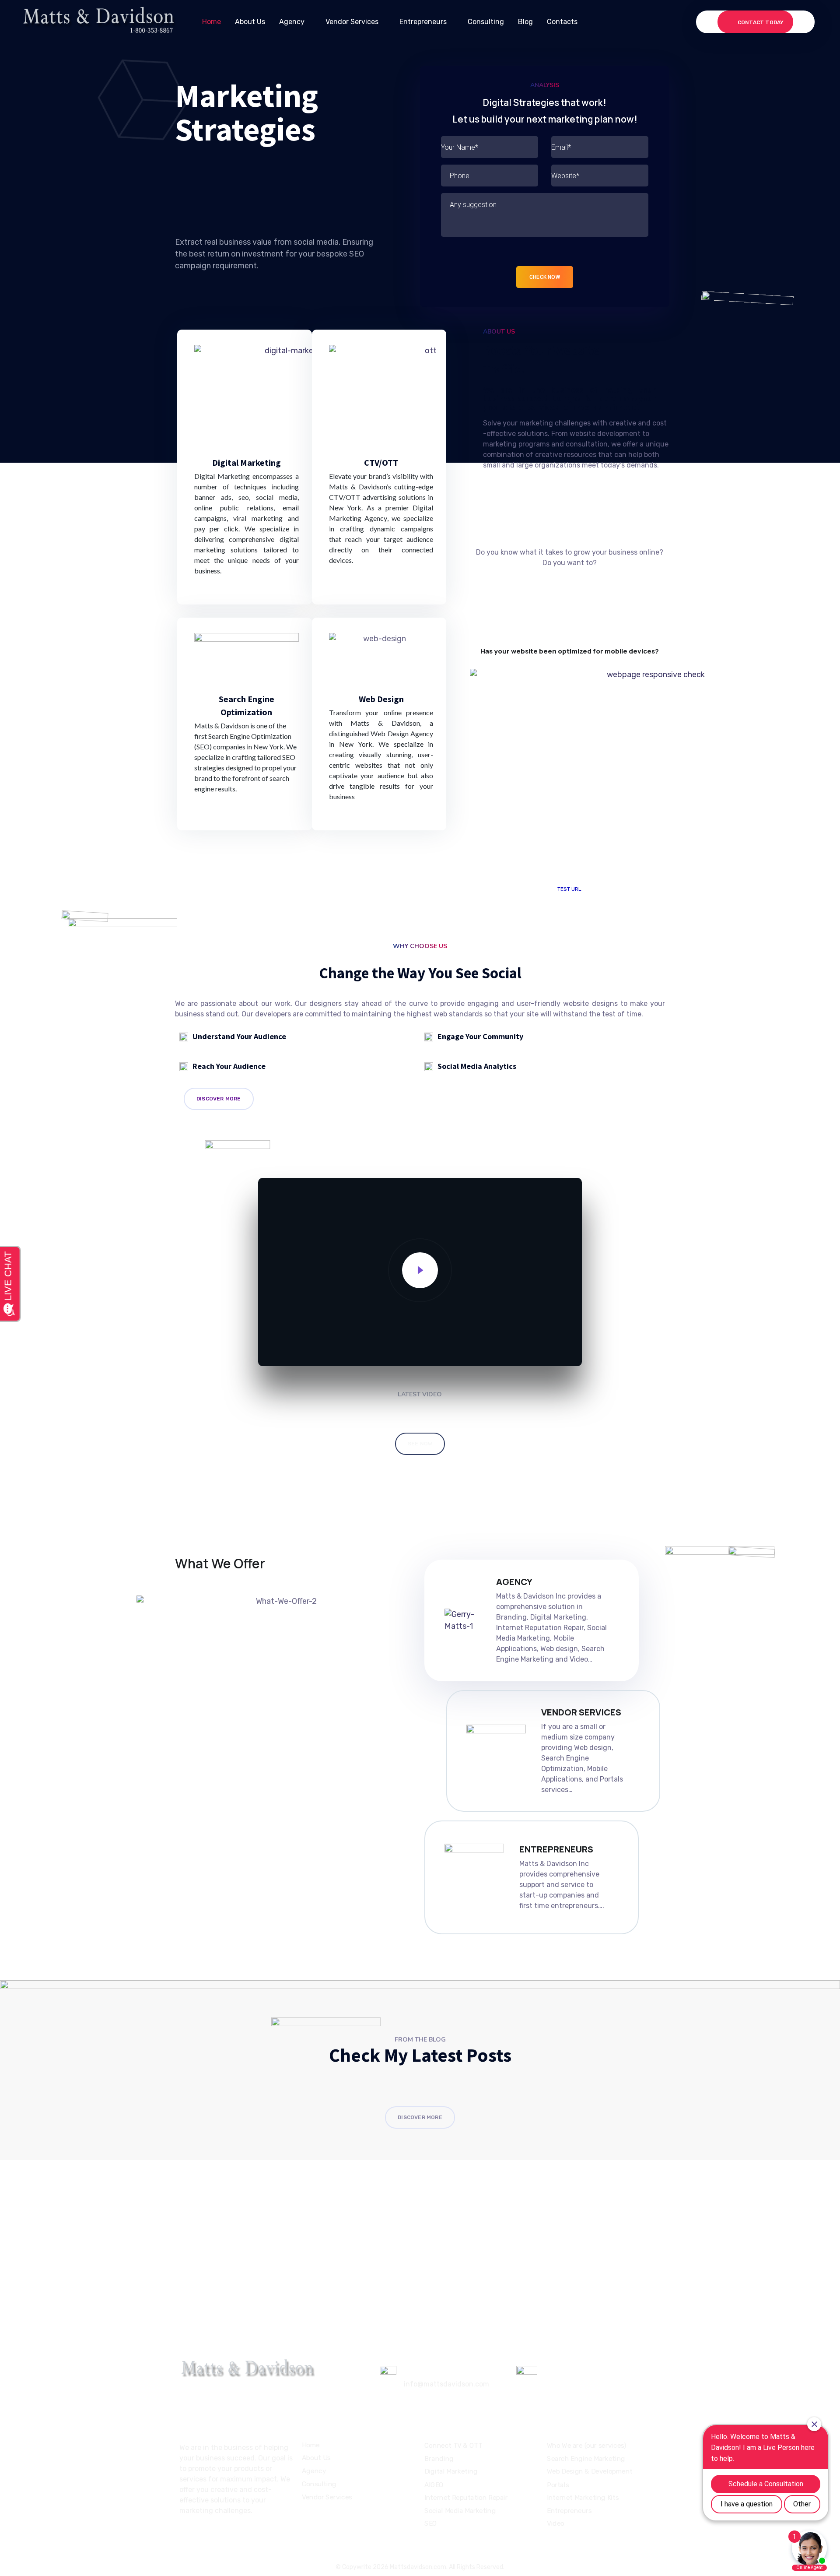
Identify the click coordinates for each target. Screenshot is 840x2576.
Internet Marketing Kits (583, 2498)
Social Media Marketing (460, 2511)
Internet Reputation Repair (466, 2498)
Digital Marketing (247, 462)
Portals (558, 2485)
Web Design (381, 699)
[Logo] (98, 22)
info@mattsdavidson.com (446, 2384)
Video (556, 2523)
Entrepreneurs (423, 22)
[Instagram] (199, 2535)
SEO (431, 2523)
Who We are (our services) (586, 2446)
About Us (250, 22)
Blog (525, 22)
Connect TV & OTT (453, 2446)
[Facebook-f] (183, 2535)
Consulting (486, 22)
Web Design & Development (590, 2472)
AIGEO (434, 2485)
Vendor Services (352, 22)
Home (212, 22)
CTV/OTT (381, 462)
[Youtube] (216, 2535)
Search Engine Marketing (586, 2459)
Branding (439, 2459)
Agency (292, 22)
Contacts (562, 22)
